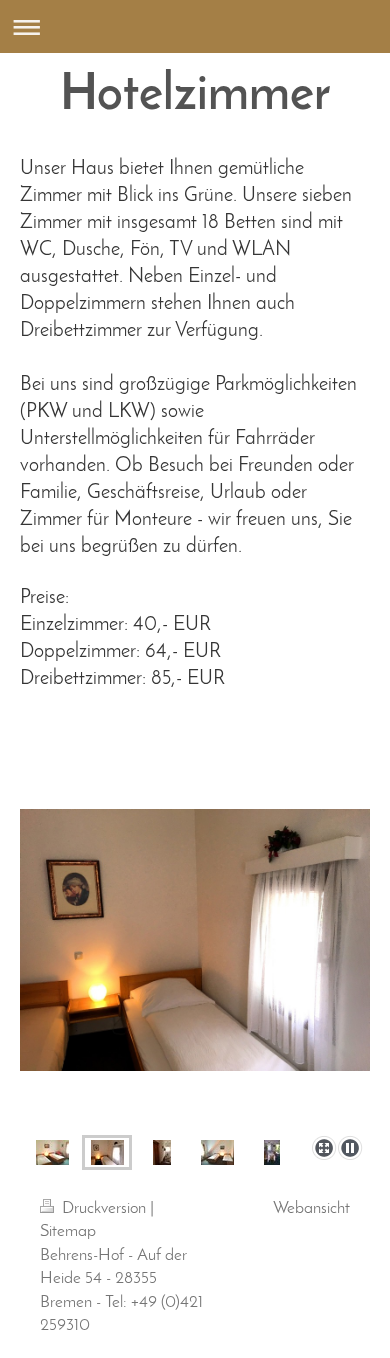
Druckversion (104, 1208)
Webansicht (311, 1208)
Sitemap (68, 1231)
